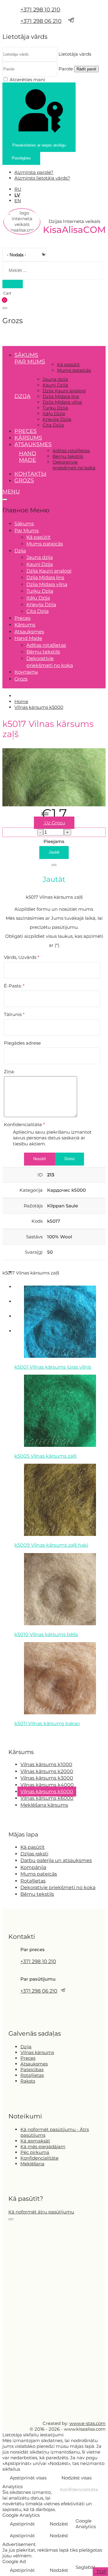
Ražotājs (33, 1206)
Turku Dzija (55, 408)
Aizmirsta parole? (34, 172)
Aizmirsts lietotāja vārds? (42, 178)
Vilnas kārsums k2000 (47, 1771)
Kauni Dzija (55, 385)
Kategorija (31, 1190)
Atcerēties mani (27, 80)
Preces (25, 431)
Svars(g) (34, 1252)
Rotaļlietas (33, 1881)
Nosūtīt (40, 1159)
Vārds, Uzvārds (22, 957)
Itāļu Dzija (54, 414)
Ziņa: (9, 1072)
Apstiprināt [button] (22, 2524)
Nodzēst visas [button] (76, 2478)
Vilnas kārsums (37, 2052)
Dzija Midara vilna (62, 402)
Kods (37, 1221)
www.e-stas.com (87, 2423)
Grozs (24, 480)
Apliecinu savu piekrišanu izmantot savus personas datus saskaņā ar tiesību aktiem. (52, 1138)
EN (18, 201)
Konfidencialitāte (24, 1124)
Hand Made (28, 457)
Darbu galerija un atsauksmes (56, 1860)
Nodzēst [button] (59, 2524)
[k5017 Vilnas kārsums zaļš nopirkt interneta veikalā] (54, 805)
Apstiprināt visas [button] (28, 2478)
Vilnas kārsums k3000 (47, 1778)
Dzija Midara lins (61, 396)
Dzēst (70, 1159)
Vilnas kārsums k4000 (47, 1785)
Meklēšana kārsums (44, 1805)
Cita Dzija (53, 425)
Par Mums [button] (30, 362)
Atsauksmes (33, 444)
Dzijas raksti (34, 1854)
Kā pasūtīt (68, 364)
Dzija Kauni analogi (64, 391)
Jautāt (54, 852)
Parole (66, 69)
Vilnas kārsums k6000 (47, 1798)
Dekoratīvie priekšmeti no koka (74, 465)
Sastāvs (34, 1237)
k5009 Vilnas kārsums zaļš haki (51, 1545)
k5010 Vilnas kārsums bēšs (46, 1634)
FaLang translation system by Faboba (24, 1735)
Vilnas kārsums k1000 (46, 1764)
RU (18, 189)
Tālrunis (14, 1014)
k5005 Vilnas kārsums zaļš (45, 1456)
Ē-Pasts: (14, 986)
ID (40, 1175)
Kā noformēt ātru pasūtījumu (41, 2212)
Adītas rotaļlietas (71, 451)
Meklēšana (32, 2164)
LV (17, 195)
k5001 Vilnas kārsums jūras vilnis (53, 1367)
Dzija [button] (22, 396)
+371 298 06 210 (41, 21)
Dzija (26, 2047)
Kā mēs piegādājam (43, 2147)
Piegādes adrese (22, 1043)
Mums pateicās (74, 370)
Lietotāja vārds (75, 54)
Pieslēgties (21, 158)
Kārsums (28, 438)
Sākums (26, 355)
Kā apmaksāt (35, 2141)
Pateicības (32, 2069)
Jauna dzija (55, 379)
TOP (101, 2572)
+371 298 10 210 (40, 10)
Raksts (28, 2081)
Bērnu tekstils (68, 456)
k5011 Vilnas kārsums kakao (47, 1724)
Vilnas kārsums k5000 (47, 1791)
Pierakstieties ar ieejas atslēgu (39, 145)
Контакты (30, 474)
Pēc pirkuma (35, 2152)
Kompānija (33, 1867)
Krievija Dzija (57, 419)
